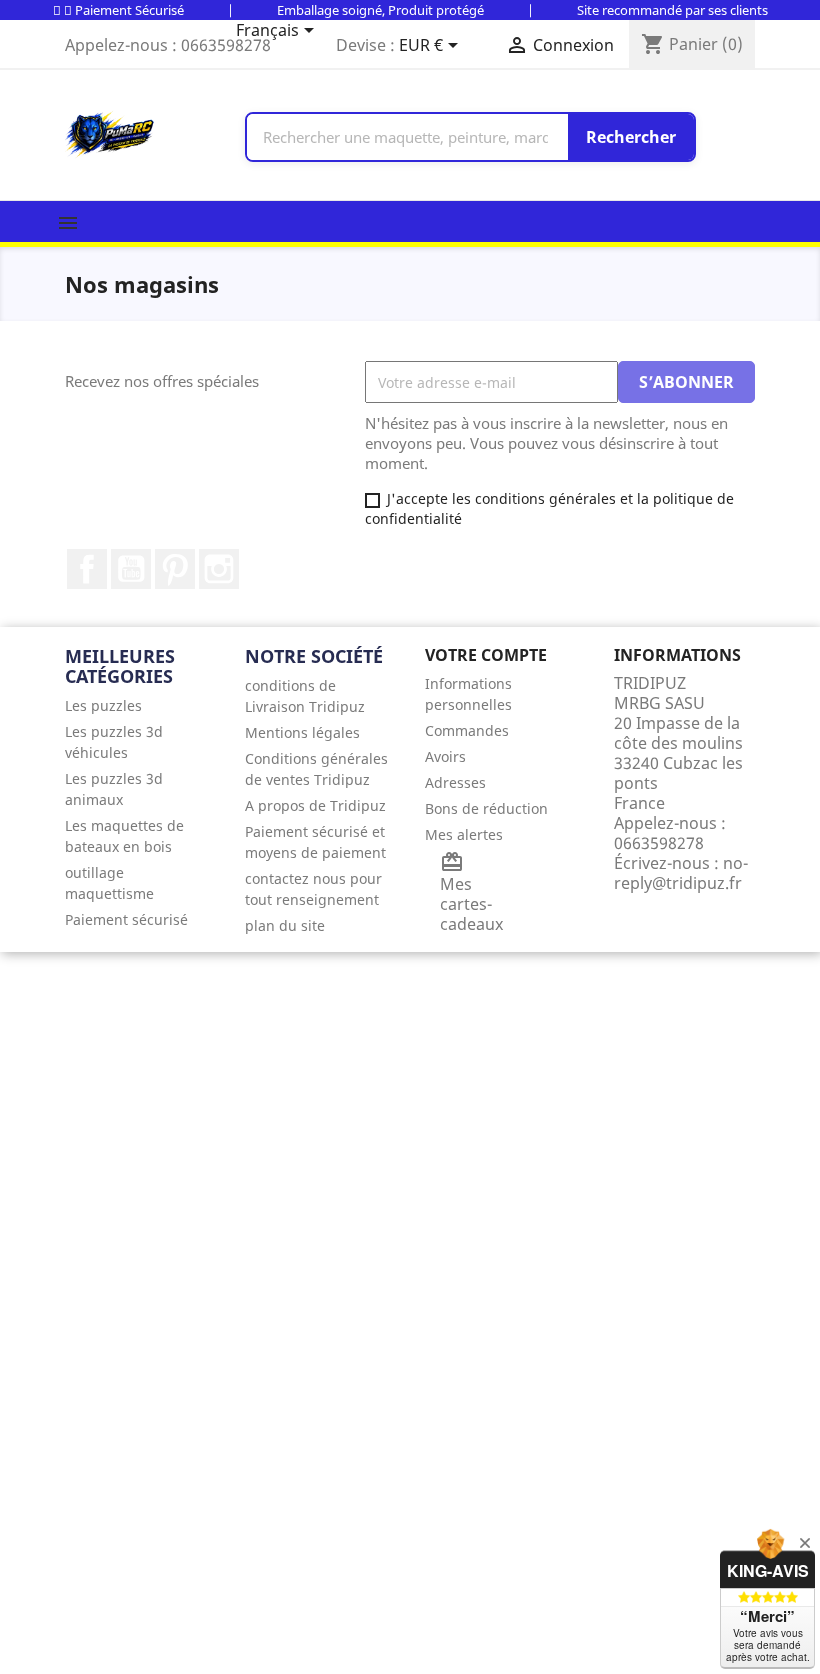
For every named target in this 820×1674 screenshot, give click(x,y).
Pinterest (175, 569)
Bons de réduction (486, 808)
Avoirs (445, 756)
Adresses (455, 782)
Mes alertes (464, 834)
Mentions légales (302, 732)
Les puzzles (103, 705)
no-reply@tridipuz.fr (681, 873)
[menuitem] (140, 705)
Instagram (219, 569)
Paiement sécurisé (126, 919)
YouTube (131, 569)
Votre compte (486, 655)
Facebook (87, 569)
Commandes (467, 730)
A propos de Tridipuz (315, 805)
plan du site (285, 925)
